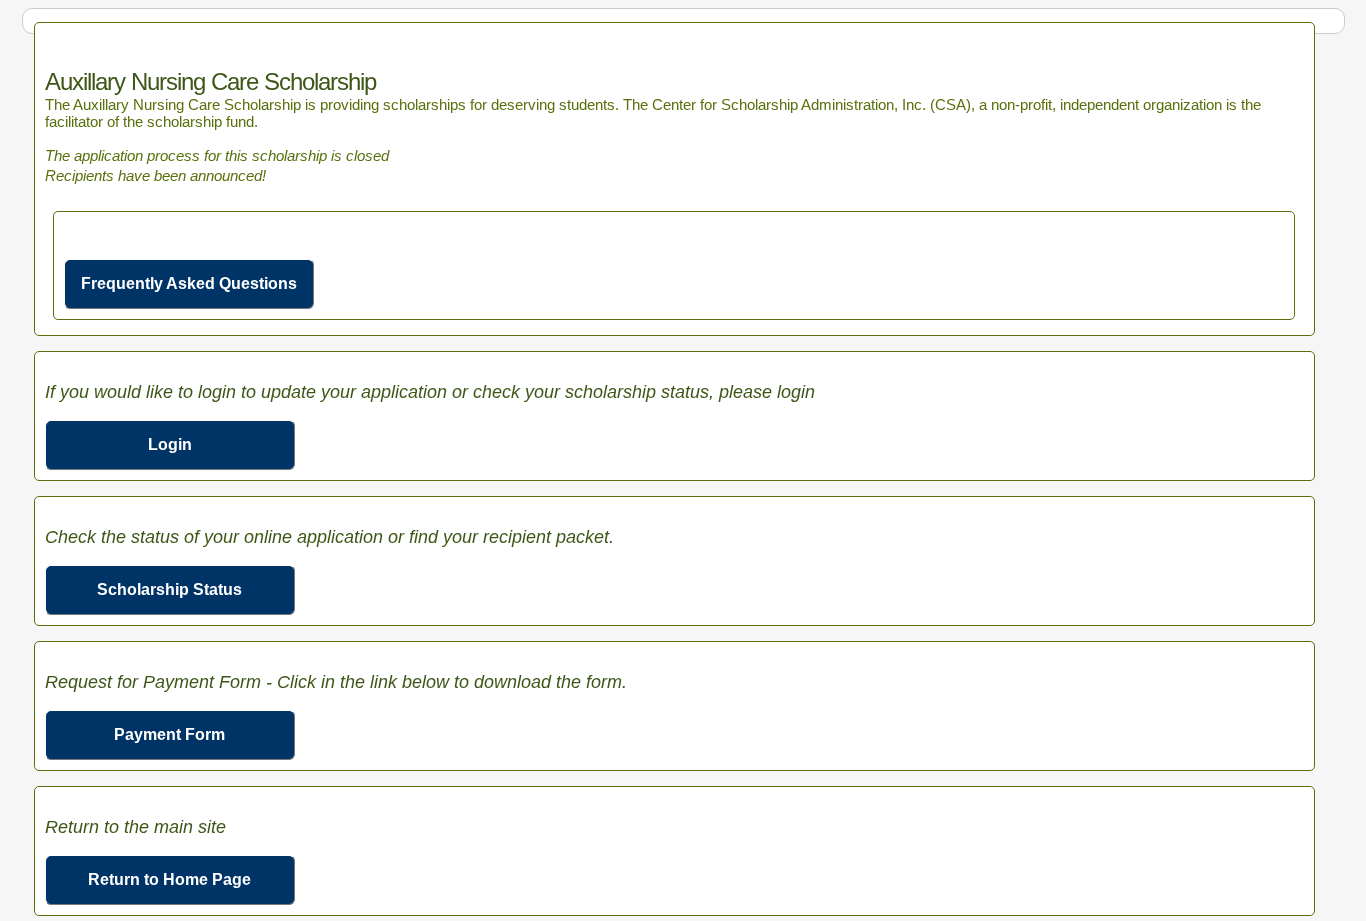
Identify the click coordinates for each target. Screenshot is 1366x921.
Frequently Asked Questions (189, 283)
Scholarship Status (169, 589)
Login (170, 444)
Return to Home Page (169, 879)
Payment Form (169, 734)
